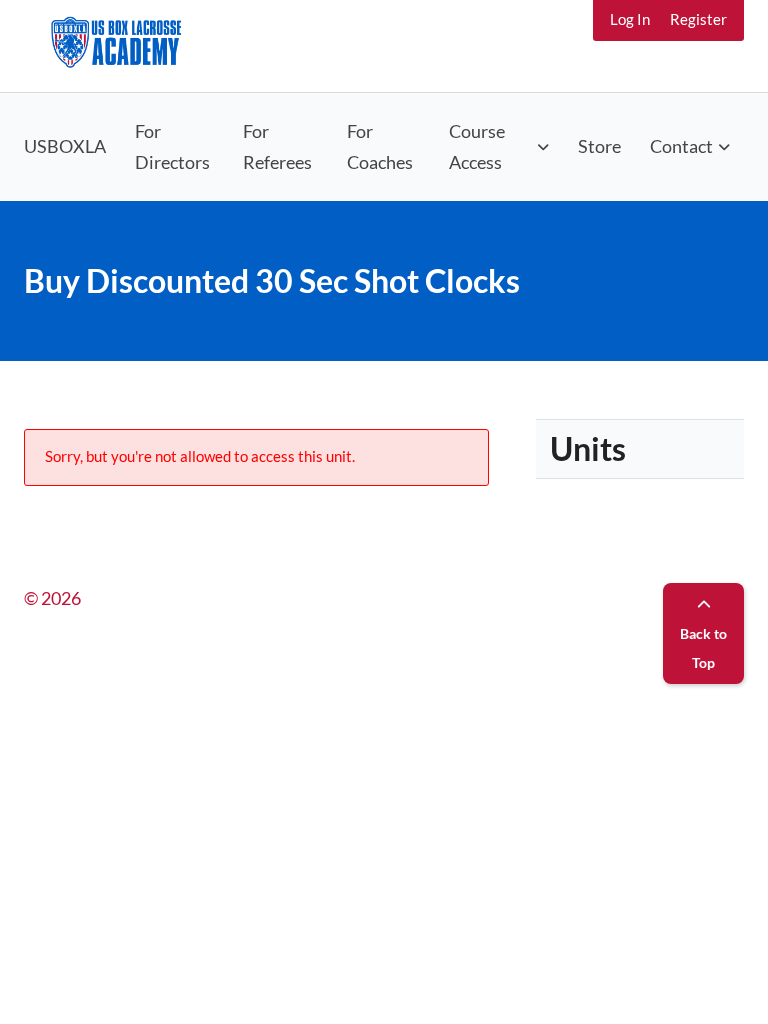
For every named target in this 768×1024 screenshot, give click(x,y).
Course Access (477, 146)
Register (698, 19)
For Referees (277, 146)
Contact (681, 146)
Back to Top (703, 648)
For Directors (172, 146)
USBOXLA (65, 146)
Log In (630, 19)
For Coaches (380, 146)
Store (599, 146)
